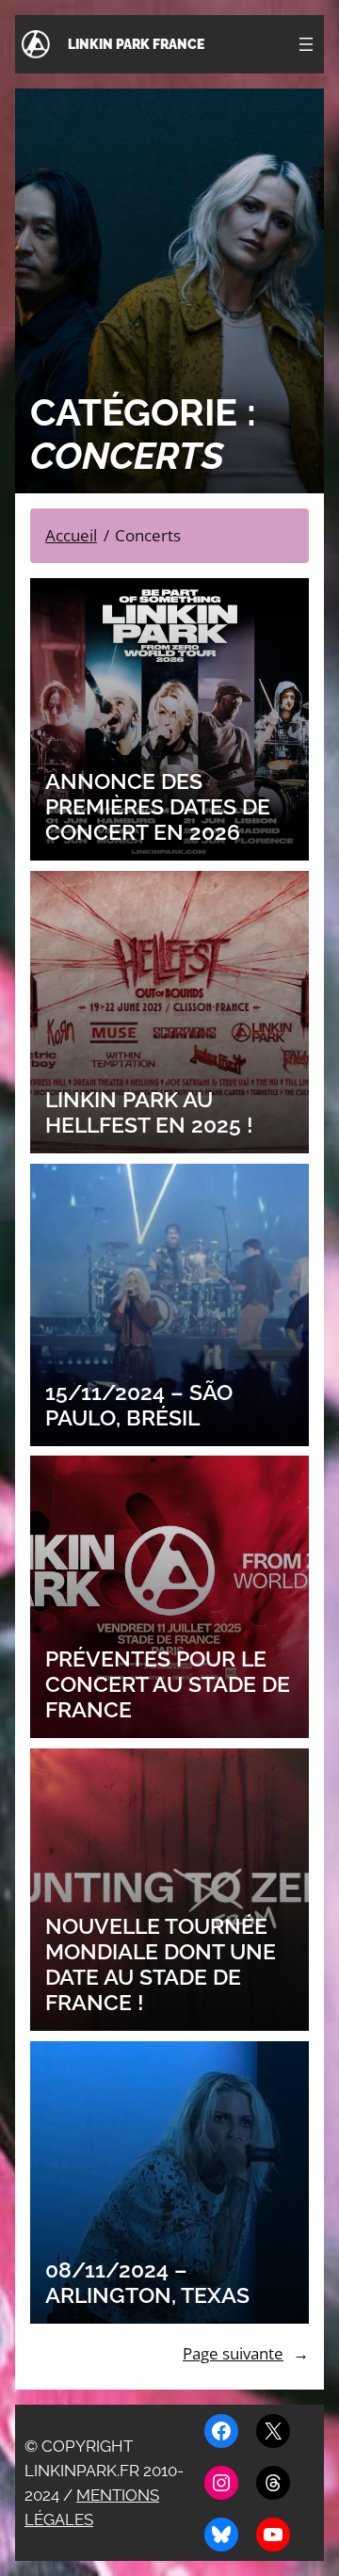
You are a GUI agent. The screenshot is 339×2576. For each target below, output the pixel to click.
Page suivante (246, 2353)
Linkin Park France (136, 44)
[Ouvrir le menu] (306, 44)
